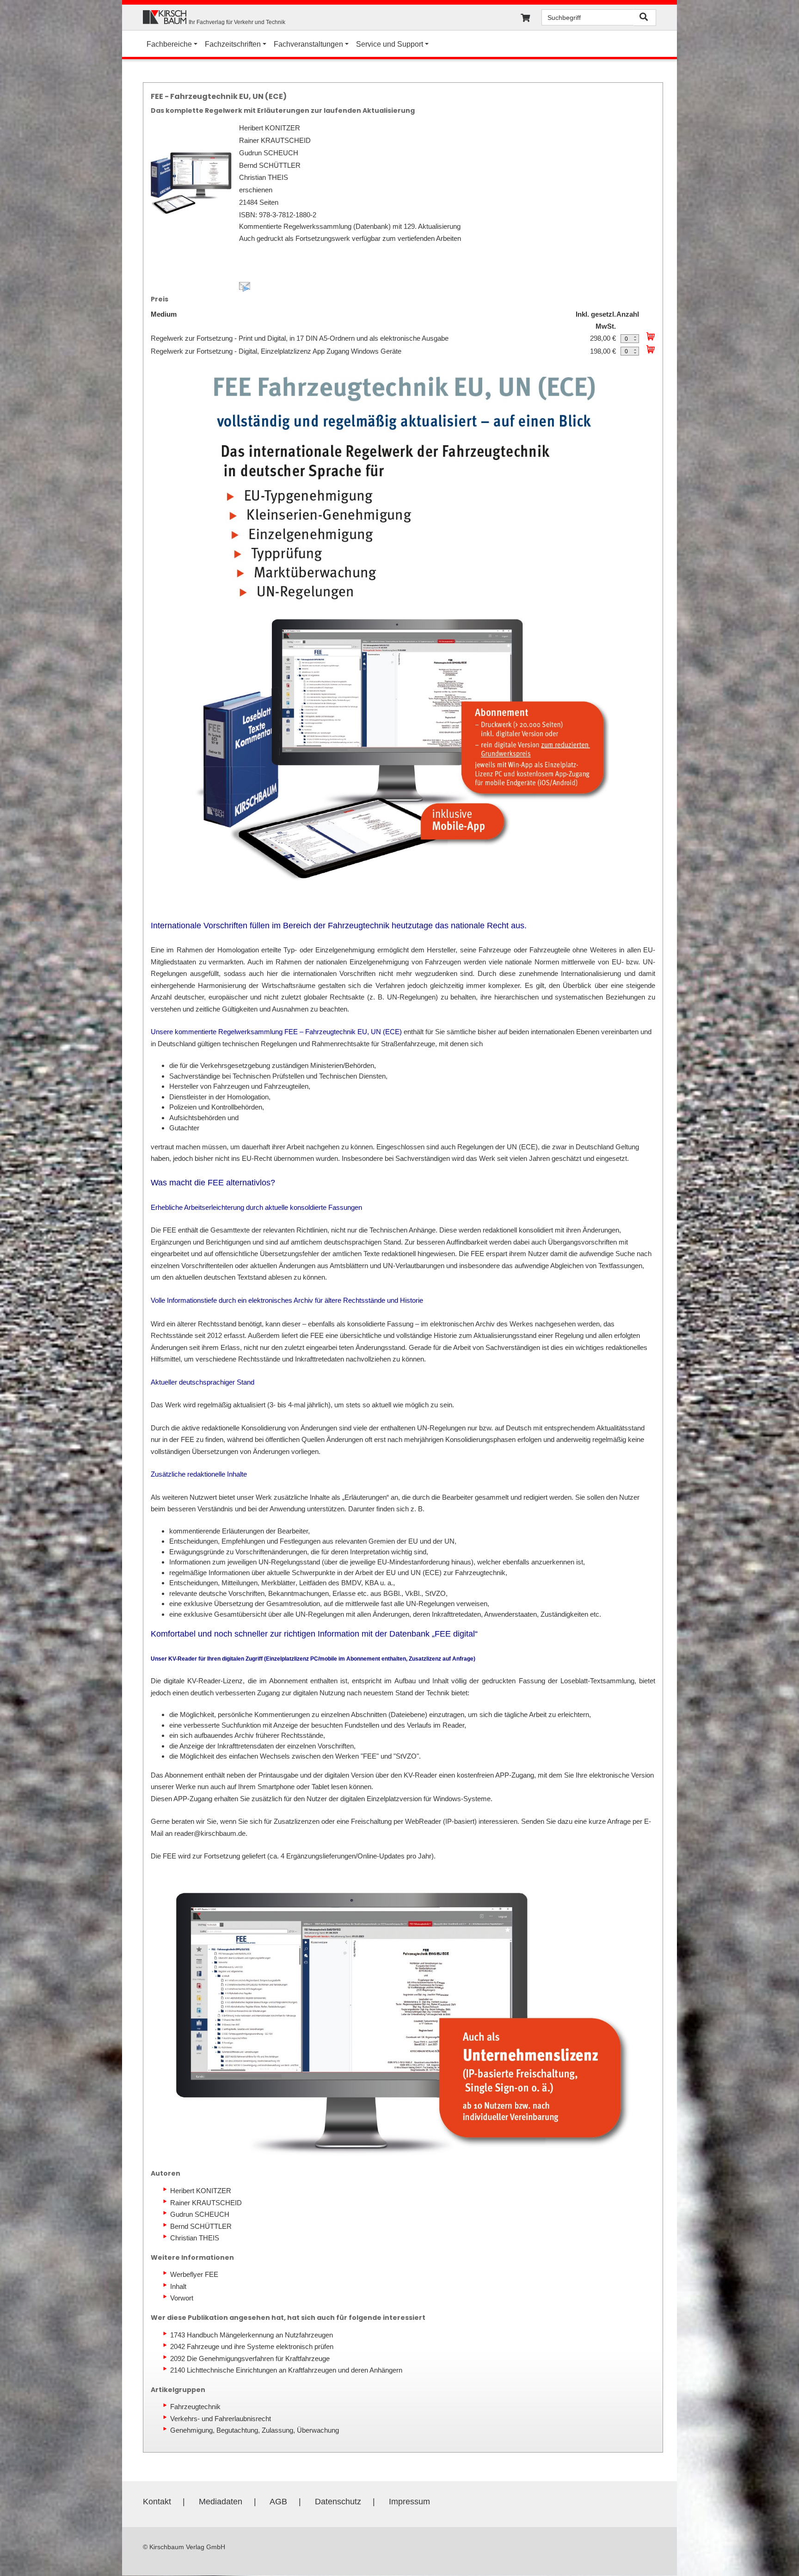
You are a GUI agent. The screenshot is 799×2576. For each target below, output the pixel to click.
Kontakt (157, 2502)
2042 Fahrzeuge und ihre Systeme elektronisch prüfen (252, 2346)
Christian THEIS (195, 2238)
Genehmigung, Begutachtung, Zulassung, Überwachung (255, 2430)
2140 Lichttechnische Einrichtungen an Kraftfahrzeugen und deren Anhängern (286, 2370)
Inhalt (178, 2286)
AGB (278, 2502)
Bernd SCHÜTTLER (201, 2226)
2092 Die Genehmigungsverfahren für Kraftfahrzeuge (250, 2358)
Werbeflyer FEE (194, 2274)
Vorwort (182, 2298)
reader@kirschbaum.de (210, 1833)
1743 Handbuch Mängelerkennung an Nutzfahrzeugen (252, 2335)
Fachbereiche (169, 44)
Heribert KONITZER (201, 2191)
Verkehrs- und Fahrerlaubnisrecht (221, 2419)
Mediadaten (221, 2502)
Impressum (409, 2502)
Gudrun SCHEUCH (200, 2214)
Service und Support (390, 44)
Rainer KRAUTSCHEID (206, 2203)
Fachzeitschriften (233, 44)
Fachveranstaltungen (308, 44)
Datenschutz (338, 2502)
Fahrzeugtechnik (195, 2407)
